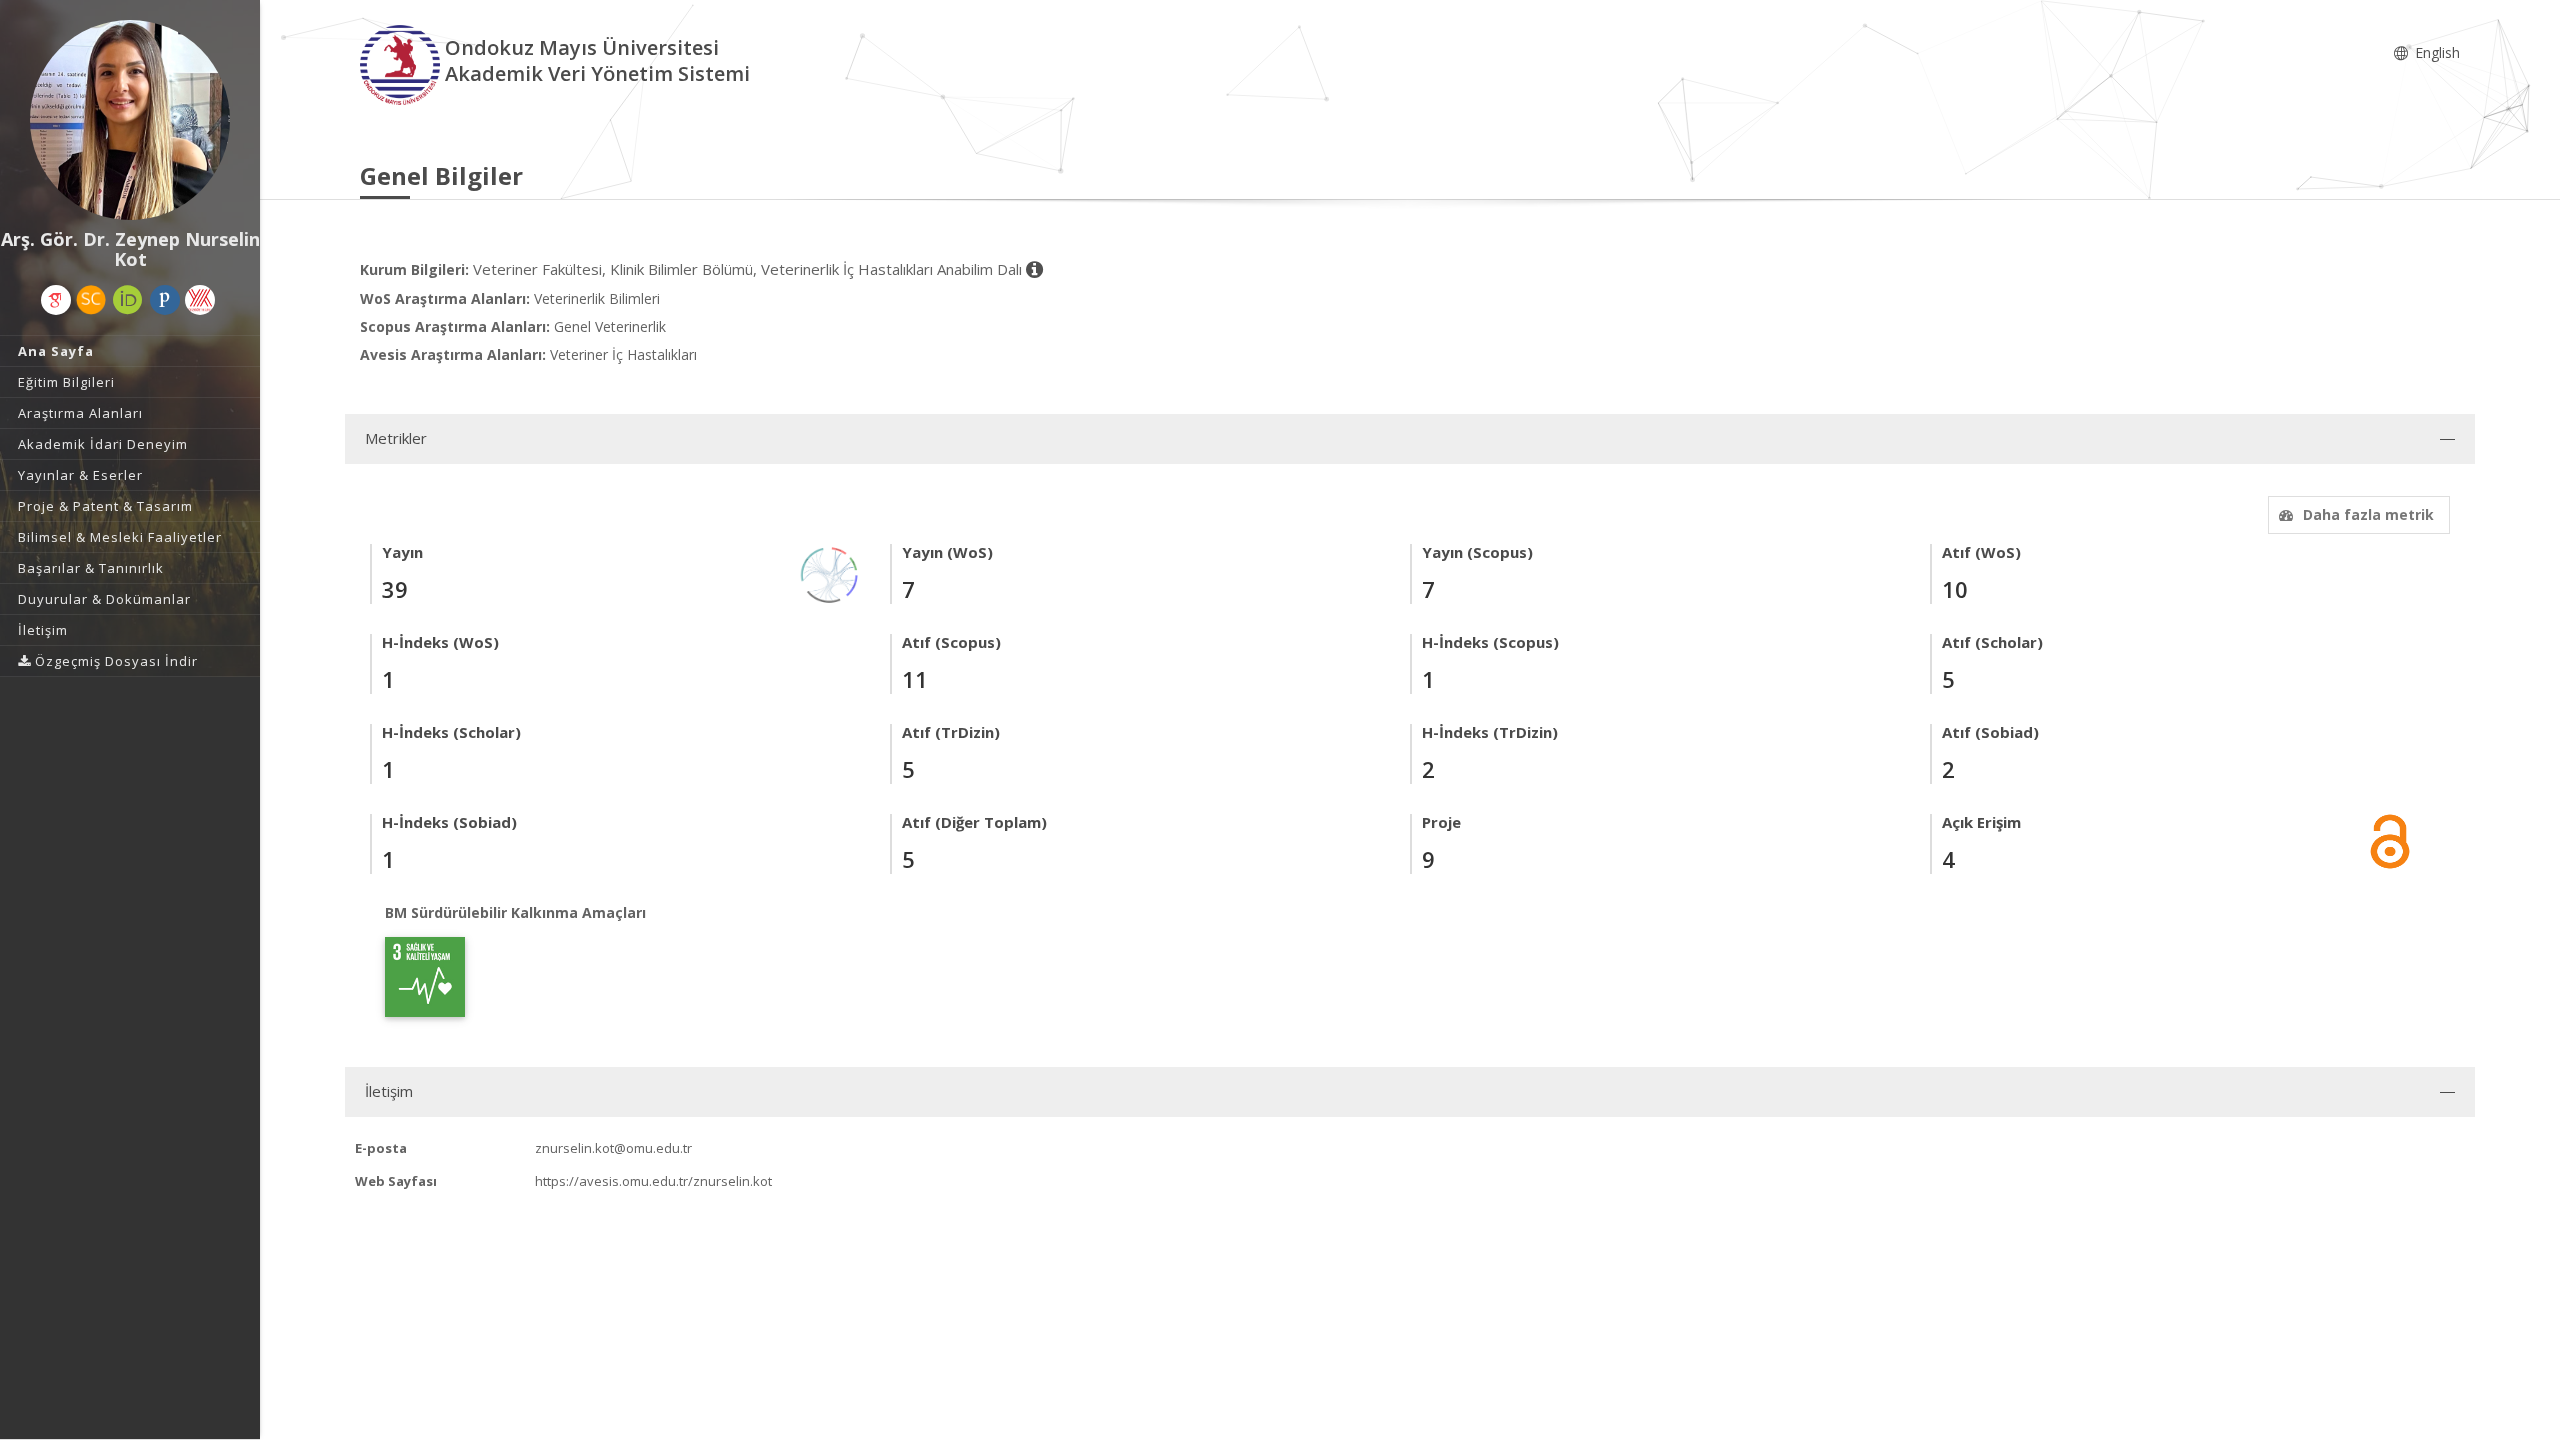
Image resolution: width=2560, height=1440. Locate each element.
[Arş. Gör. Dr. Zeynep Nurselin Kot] (130, 120)
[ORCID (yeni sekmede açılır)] (128, 300)
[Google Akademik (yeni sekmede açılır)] (56, 300)
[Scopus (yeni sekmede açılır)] (91, 300)
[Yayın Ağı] (830, 573)
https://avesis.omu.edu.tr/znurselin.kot (653, 1181)
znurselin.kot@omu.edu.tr (613, 1148)
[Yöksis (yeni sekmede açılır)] (200, 300)
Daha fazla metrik (2368, 514)
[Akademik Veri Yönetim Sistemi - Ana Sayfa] (402, 63)
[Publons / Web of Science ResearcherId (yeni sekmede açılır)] (165, 300)
